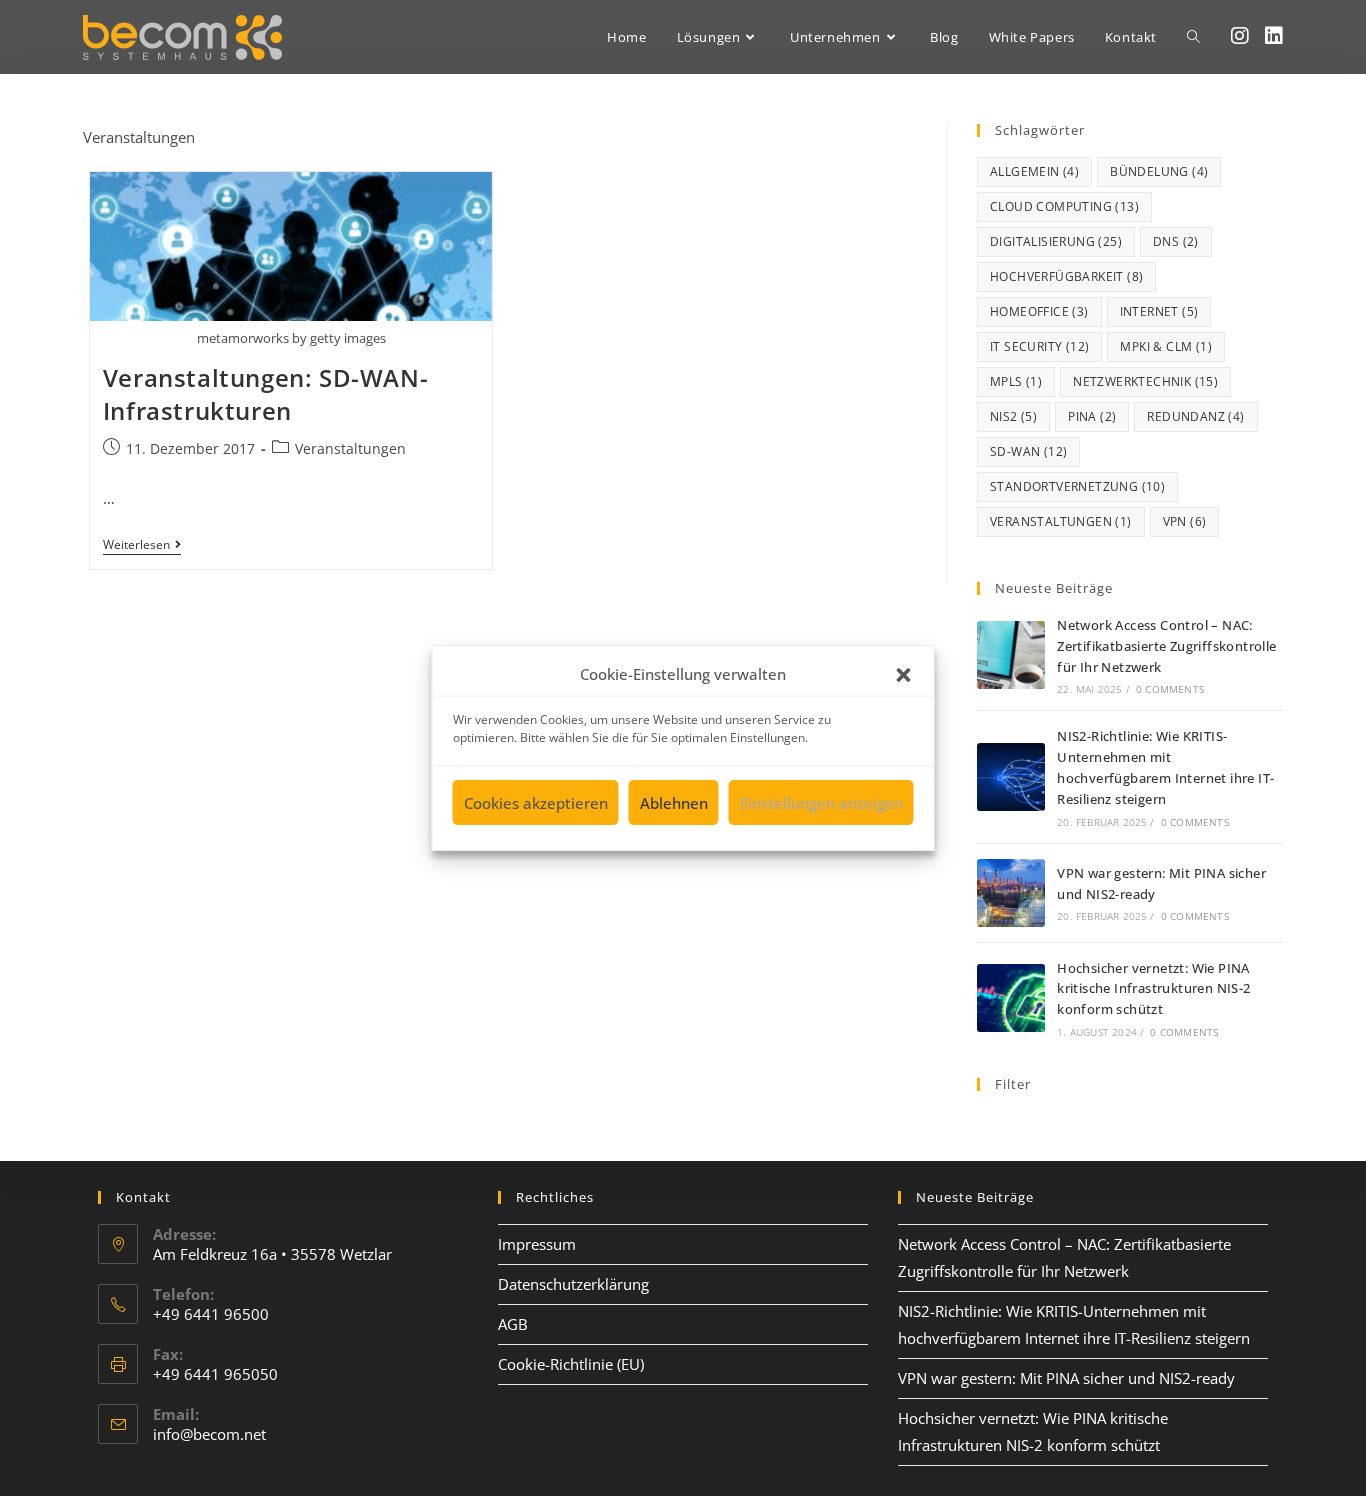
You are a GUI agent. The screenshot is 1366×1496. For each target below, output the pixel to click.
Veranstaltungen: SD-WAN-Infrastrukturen (265, 394)
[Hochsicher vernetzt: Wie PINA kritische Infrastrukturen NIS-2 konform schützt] (1011, 998)
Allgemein (1034, 171)
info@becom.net (209, 1434)
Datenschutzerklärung (573, 1284)
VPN (1185, 521)
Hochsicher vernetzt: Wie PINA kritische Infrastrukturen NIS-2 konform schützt (1153, 989)
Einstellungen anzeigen (821, 803)
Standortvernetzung (1077, 486)
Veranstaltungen (350, 448)
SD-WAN (1028, 451)
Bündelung (1159, 171)
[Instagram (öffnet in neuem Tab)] (1240, 36)
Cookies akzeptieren (536, 803)
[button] (904, 675)
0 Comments (1170, 689)
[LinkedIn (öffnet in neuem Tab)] (1274, 36)
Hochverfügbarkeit (1066, 276)
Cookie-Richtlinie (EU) (571, 1364)
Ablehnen (674, 803)
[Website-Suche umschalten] (1193, 37)
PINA (1092, 416)
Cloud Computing (1064, 206)
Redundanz (1195, 416)
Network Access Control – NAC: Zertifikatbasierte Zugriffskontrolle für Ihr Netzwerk (1166, 646)
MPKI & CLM (1166, 346)
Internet (1159, 311)
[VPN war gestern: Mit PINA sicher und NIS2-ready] (1011, 893)
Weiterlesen (142, 545)
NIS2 (1013, 416)
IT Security (1039, 346)
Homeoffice (1039, 311)
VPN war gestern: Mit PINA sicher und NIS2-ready (1066, 1378)
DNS (1176, 241)
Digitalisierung (1056, 241)
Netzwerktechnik (1145, 381)
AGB (513, 1324)
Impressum (537, 1244)
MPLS (1016, 381)
